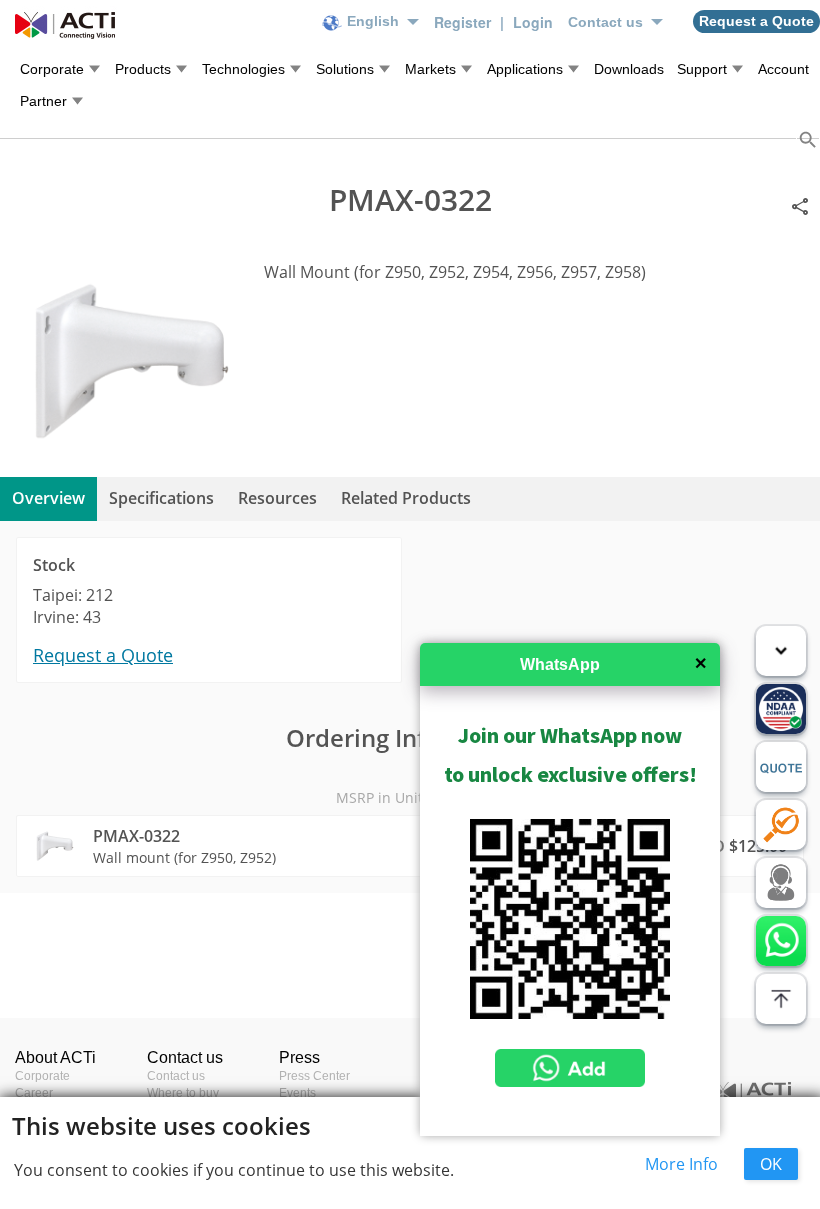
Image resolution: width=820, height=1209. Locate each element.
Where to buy (183, 1093)
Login (533, 22)
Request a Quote (103, 655)
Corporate (42, 1076)
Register (464, 22)
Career (34, 1093)
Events (297, 1093)
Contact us (176, 1076)
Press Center (314, 1076)
